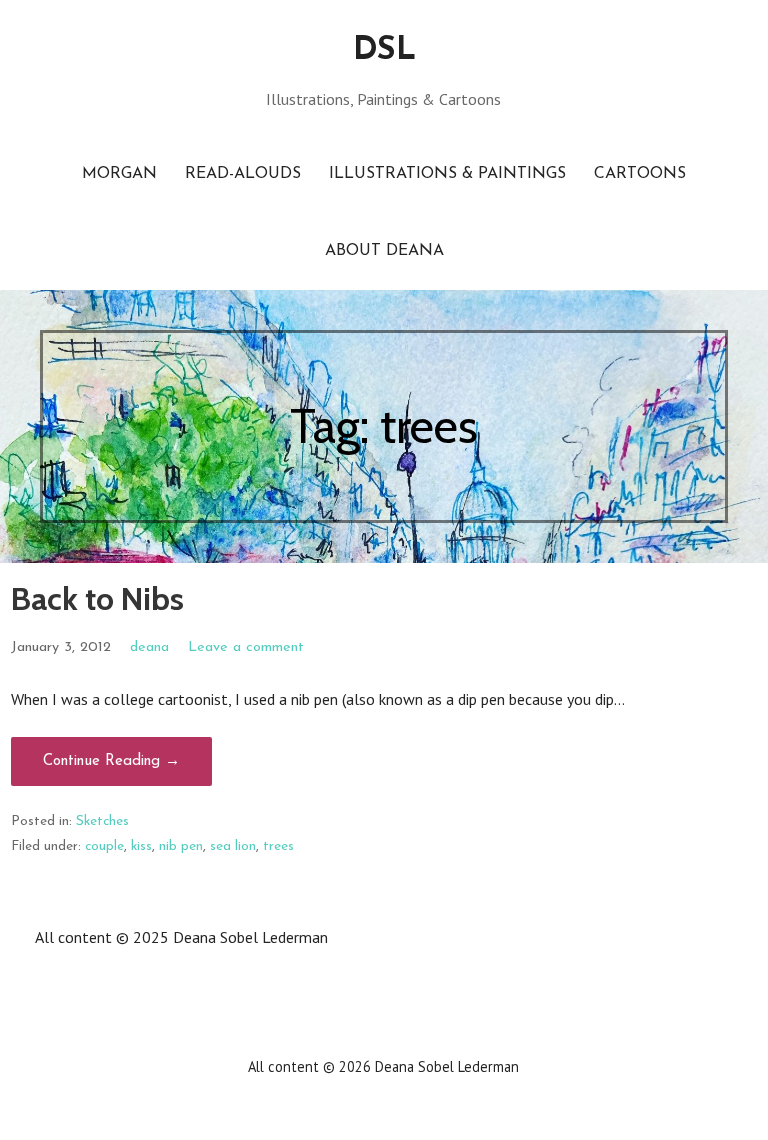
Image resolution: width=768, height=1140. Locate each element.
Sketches (102, 821)
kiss (141, 846)
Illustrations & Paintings (447, 174)
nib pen (181, 846)
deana (149, 647)
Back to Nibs (97, 598)
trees (278, 846)
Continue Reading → (111, 761)
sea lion (233, 846)
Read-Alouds (243, 174)
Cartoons (640, 174)
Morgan (119, 174)
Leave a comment (246, 647)
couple (104, 846)
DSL (383, 51)
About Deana (384, 251)
